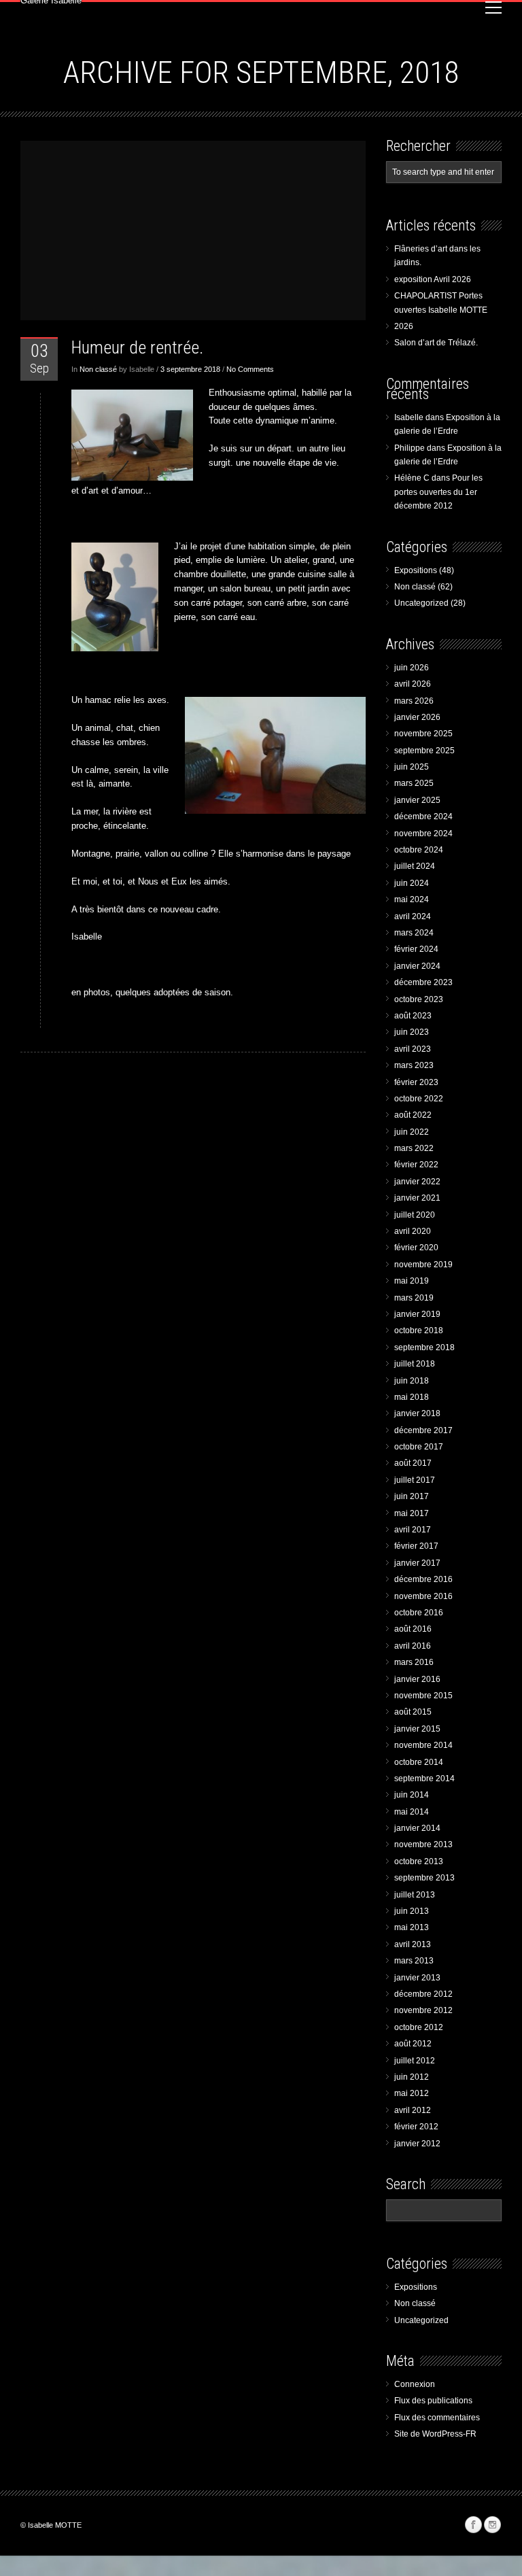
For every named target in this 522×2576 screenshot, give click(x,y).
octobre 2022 (419, 1099)
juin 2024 (412, 883)
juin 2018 (412, 1381)
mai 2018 (412, 1397)
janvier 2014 (417, 1828)
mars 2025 (414, 783)
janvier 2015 (417, 1729)
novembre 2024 (423, 834)
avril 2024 (413, 916)
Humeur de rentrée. (137, 347)
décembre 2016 (423, 1579)
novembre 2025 (423, 734)
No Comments (250, 369)
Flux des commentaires (437, 2418)
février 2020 (416, 1248)
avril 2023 (413, 1049)
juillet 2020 (415, 1215)
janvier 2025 (417, 800)
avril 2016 (413, 1646)
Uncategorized (421, 603)
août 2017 (413, 1463)
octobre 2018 (419, 1330)
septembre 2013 (424, 1878)
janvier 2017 (417, 1563)
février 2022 (416, 1165)
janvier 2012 (417, 2144)
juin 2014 (412, 1795)
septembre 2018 (424, 1347)
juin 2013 (412, 1911)
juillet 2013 (415, 1895)
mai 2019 (412, 1281)
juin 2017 (412, 1496)
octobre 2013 (419, 1861)
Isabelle (409, 417)
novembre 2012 (423, 2010)
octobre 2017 (419, 1447)
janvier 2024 (417, 966)
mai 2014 (412, 1812)
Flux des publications (433, 2401)
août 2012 (413, 2044)
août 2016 (413, 1629)
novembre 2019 (423, 1265)
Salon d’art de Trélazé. (436, 343)
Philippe (410, 448)
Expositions (416, 570)
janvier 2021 (417, 1198)
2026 (404, 326)
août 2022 (413, 1115)
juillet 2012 (415, 2061)
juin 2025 (412, 767)
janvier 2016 (417, 1679)
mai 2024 (412, 899)
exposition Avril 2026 (433, 279)
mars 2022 (414, 1148)
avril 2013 (413, 1944)
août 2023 (413, 1016)
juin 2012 (412, 2077)
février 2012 (416, 2127)
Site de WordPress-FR (435, 2434)
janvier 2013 (417, 1978)
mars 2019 (414, 1298)
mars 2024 (414, 933)
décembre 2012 (423, 1994)
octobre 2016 (419, 1613)
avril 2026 (413, 684)
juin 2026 (412, 668)
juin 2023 (412, 1032)
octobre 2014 (419, 1762)
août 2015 (413, 1712)
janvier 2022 (417, 1182)
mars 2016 (414, 1662)
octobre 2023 (419, 999)
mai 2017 (412, 1513)
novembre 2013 (423, 1844)
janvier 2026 (417, 717)
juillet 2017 (415, 1480)
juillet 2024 (415, 866)
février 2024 (416, 949)
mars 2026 (414, 701)
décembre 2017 (423, 1430)
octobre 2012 (419, 2027)
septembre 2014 (424, 1779)
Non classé (98, 369)
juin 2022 (412, 1132)
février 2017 (416, 1546)
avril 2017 (413, 1530)
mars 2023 (414, 1065)
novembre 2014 (423, 1745)
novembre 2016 (423, 1596)
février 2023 (416, 1082)
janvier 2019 (417, 1314)
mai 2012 (412, 2093)
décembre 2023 (423, 982)
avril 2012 (413, 2110)
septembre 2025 (424, 751)
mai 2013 (412, 1927)
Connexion (415, 2384)
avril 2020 (413, 1231)
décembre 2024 (423, 817)
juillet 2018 (415, 1364)
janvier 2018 (417, 1413)
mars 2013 (414, 1961)
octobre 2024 (419, 850)
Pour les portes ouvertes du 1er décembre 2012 (438, 492)
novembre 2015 (423, 1696)
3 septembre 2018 (190, 369)
